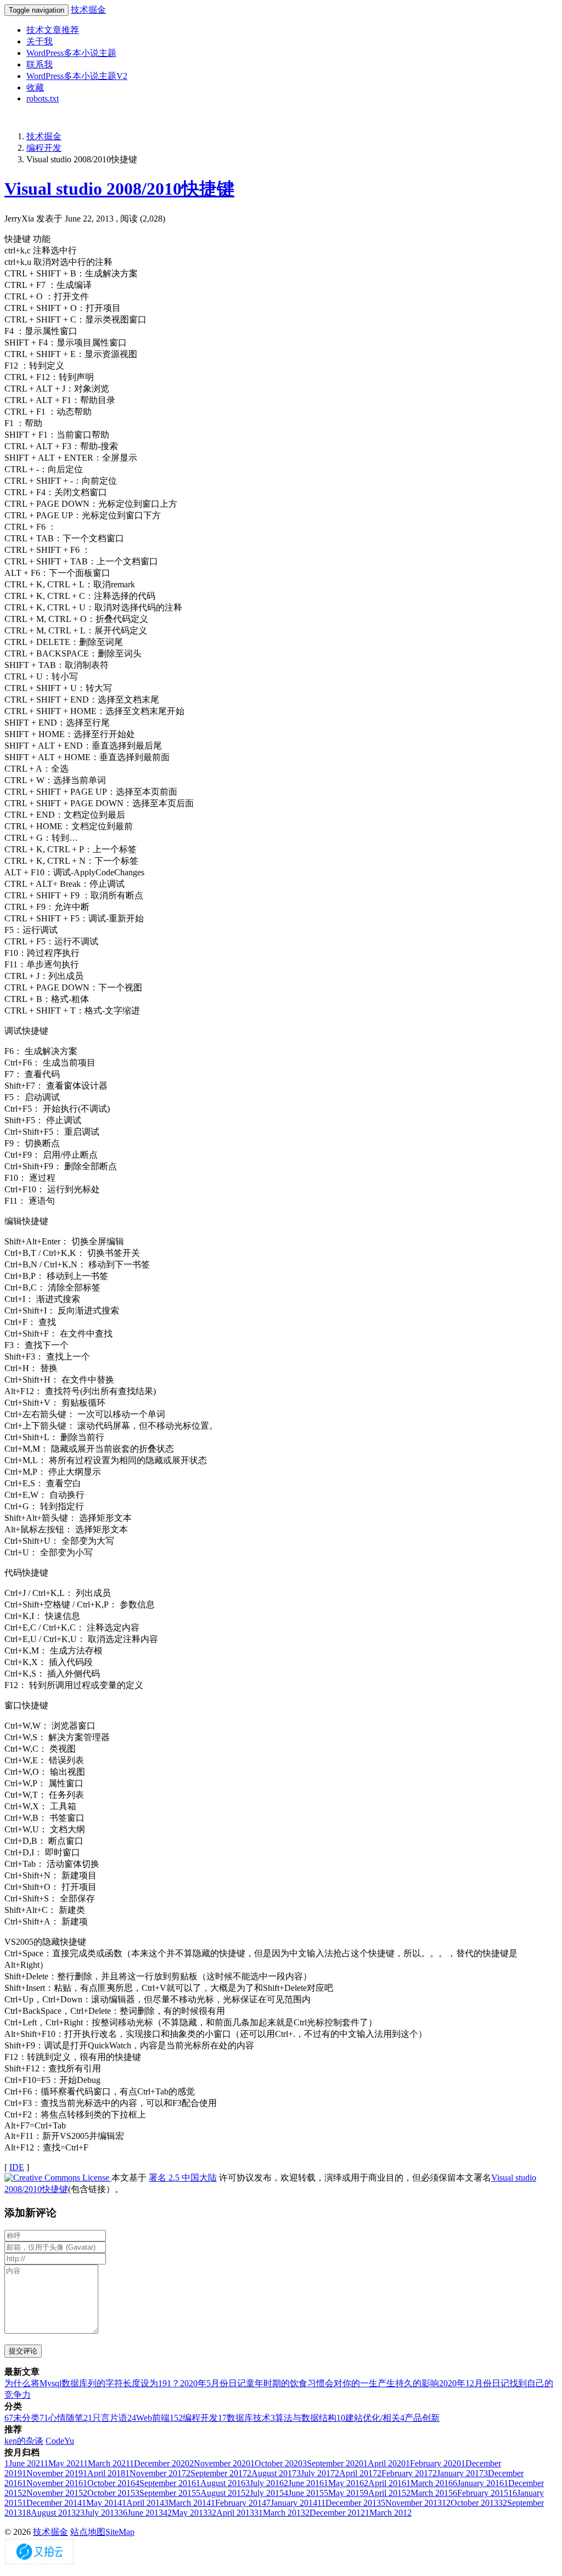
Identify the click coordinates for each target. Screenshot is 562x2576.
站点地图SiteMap (102, 2532)
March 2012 (388, 2513)
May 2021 (64, 2463)
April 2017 (356, 2473)
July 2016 (265, 2483)
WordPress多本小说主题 (71, 53)
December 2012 (335, 2513)
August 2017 (272, 2473)
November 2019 (52, 2473)
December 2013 (349, 2503)
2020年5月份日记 (213, 2383)
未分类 (22, 2418)
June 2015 (304, 2493)
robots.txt (43, 98)
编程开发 (44, 148)
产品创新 (420, 2418)
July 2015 (265, 2493)
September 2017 (217, 2473)
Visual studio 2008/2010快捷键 (119, 189)
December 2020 (159, 2463)
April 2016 (385, 2483)
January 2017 (458, 2473)
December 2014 (52, 2503)
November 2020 (220, 2463)
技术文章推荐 (53, 30)
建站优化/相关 (368, 2418)
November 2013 (411, 2503)
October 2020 (276, 2463)
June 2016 (304, 2483)
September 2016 (165, 2483)
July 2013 (97, 2513)
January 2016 (478, 2483)
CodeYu (60, 2441)
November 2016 (52, 2483)
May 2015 (344, 2493)
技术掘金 (88, 10)
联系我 (40, 64)
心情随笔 (61, 2418)
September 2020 (333, 2463)
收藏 (35, 87)
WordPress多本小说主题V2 (77, 76)
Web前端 (148, 2418)
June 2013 (141, 2513)
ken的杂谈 (24, 2441)
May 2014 (102, 2503)
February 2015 (480, 2493)
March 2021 (106, 2463)
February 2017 (405, 2473)
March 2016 (429, 2483)
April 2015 (385, 2493)
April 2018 (104, 2473)
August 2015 (221, 2493)
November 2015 (52, 2493)
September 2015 (165, 2493)
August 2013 (49, 2513)
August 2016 (221, 2483)
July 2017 (316, 2473)
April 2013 (231, 2513)
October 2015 (109, 2493)
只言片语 (105, 2418)
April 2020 (384, 2463)
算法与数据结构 (304, 2418)
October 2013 (470, 2503)
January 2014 (292, 2503)
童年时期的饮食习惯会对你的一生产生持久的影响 (342, 2383)
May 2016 (344, 2483)
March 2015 (429, 2493)
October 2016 (109, 2483)
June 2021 (24, 2463)
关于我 (40, 41)
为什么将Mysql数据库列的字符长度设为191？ (92, 2383)
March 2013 (280, 2513)
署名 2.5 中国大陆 (183, 2178)
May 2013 (185, 2513)
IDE (17, 2167)
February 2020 (433, 2463)
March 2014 (187, 2503)
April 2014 (143, 2503)
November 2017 (156, 2473)
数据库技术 (244, 2418)
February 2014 (238, 2503)
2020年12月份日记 (474, 2383)
